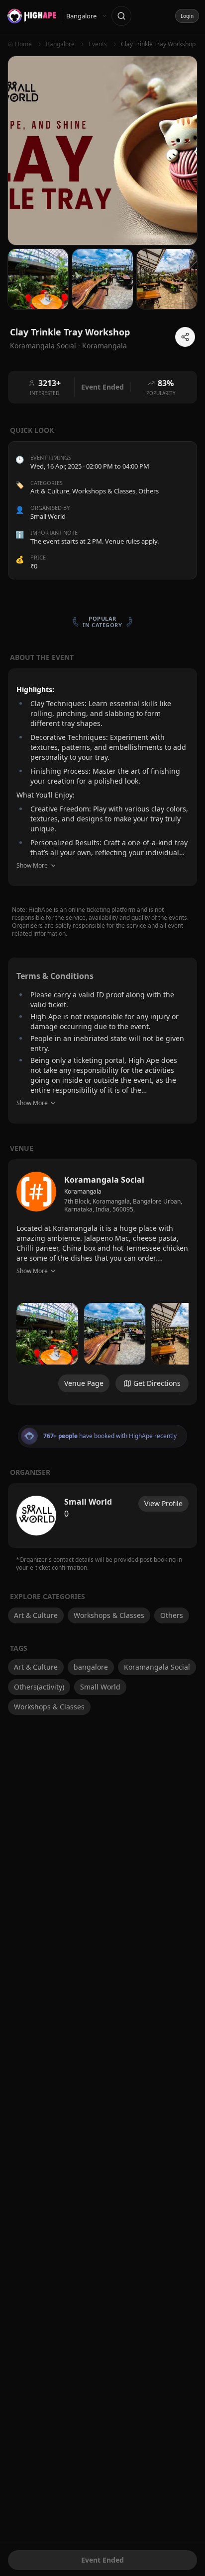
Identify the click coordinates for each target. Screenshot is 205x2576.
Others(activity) (39, 1687)
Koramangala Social (157, 1667)
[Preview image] (47, 1334)
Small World (100, 1687)
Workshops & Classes (104, 491)
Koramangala (104, 346)
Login (187, 16)
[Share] (185, 337)
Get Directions (157, 1383)
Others (149, 491)
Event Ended (102, 2560)
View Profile (163, 1503)
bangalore (91, 1667)
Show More (32, 865)
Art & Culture (50, 491)
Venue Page (84, 1383)
